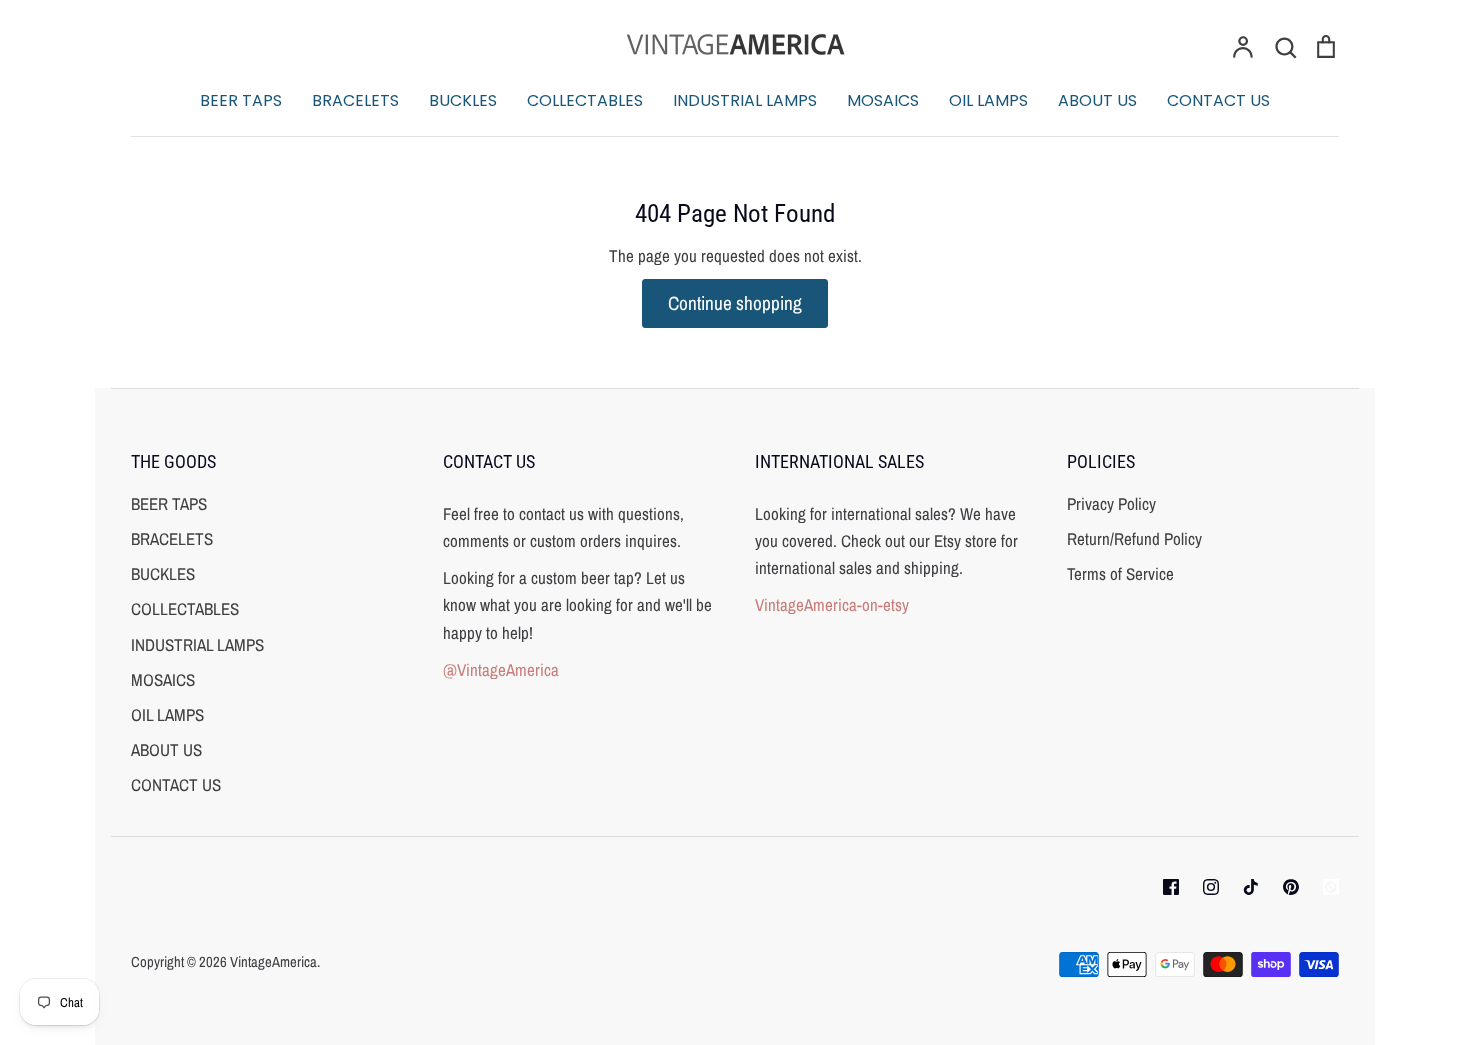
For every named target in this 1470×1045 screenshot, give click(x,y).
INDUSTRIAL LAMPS (745, 100)
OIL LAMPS (988, 100)
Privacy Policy (1111, 503)
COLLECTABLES (585, 100)
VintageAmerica (273, 962)
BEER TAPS (241, 100)
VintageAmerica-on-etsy (832, 604)
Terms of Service (1120, 573)
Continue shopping (735, 303)
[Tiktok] (1251, 887)
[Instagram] (1211, 887)
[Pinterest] (1291, 887)
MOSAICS (883, 100)
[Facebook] (1171, 887)
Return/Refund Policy (1134, 538)
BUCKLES (463, 100)
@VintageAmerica (501, 669)
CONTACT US (1218, 100)
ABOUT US (1097, 100)
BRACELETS (355, 100)
